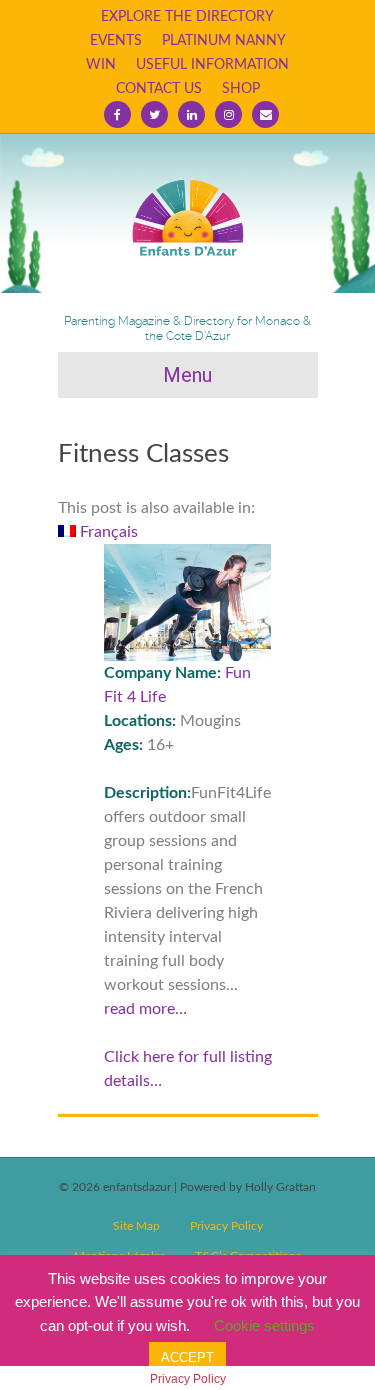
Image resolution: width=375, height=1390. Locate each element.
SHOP (241, 89)
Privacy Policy (226, 1226)
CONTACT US (159, 89)
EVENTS (116, 41)
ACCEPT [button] (187, 1357)
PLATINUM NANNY (224, 41)
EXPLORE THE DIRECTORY (187, 17)
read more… (145, 1009)
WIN (101, 65)
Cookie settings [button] (264, 1325)
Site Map (136, 1226)
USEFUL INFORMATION (212, 65)
